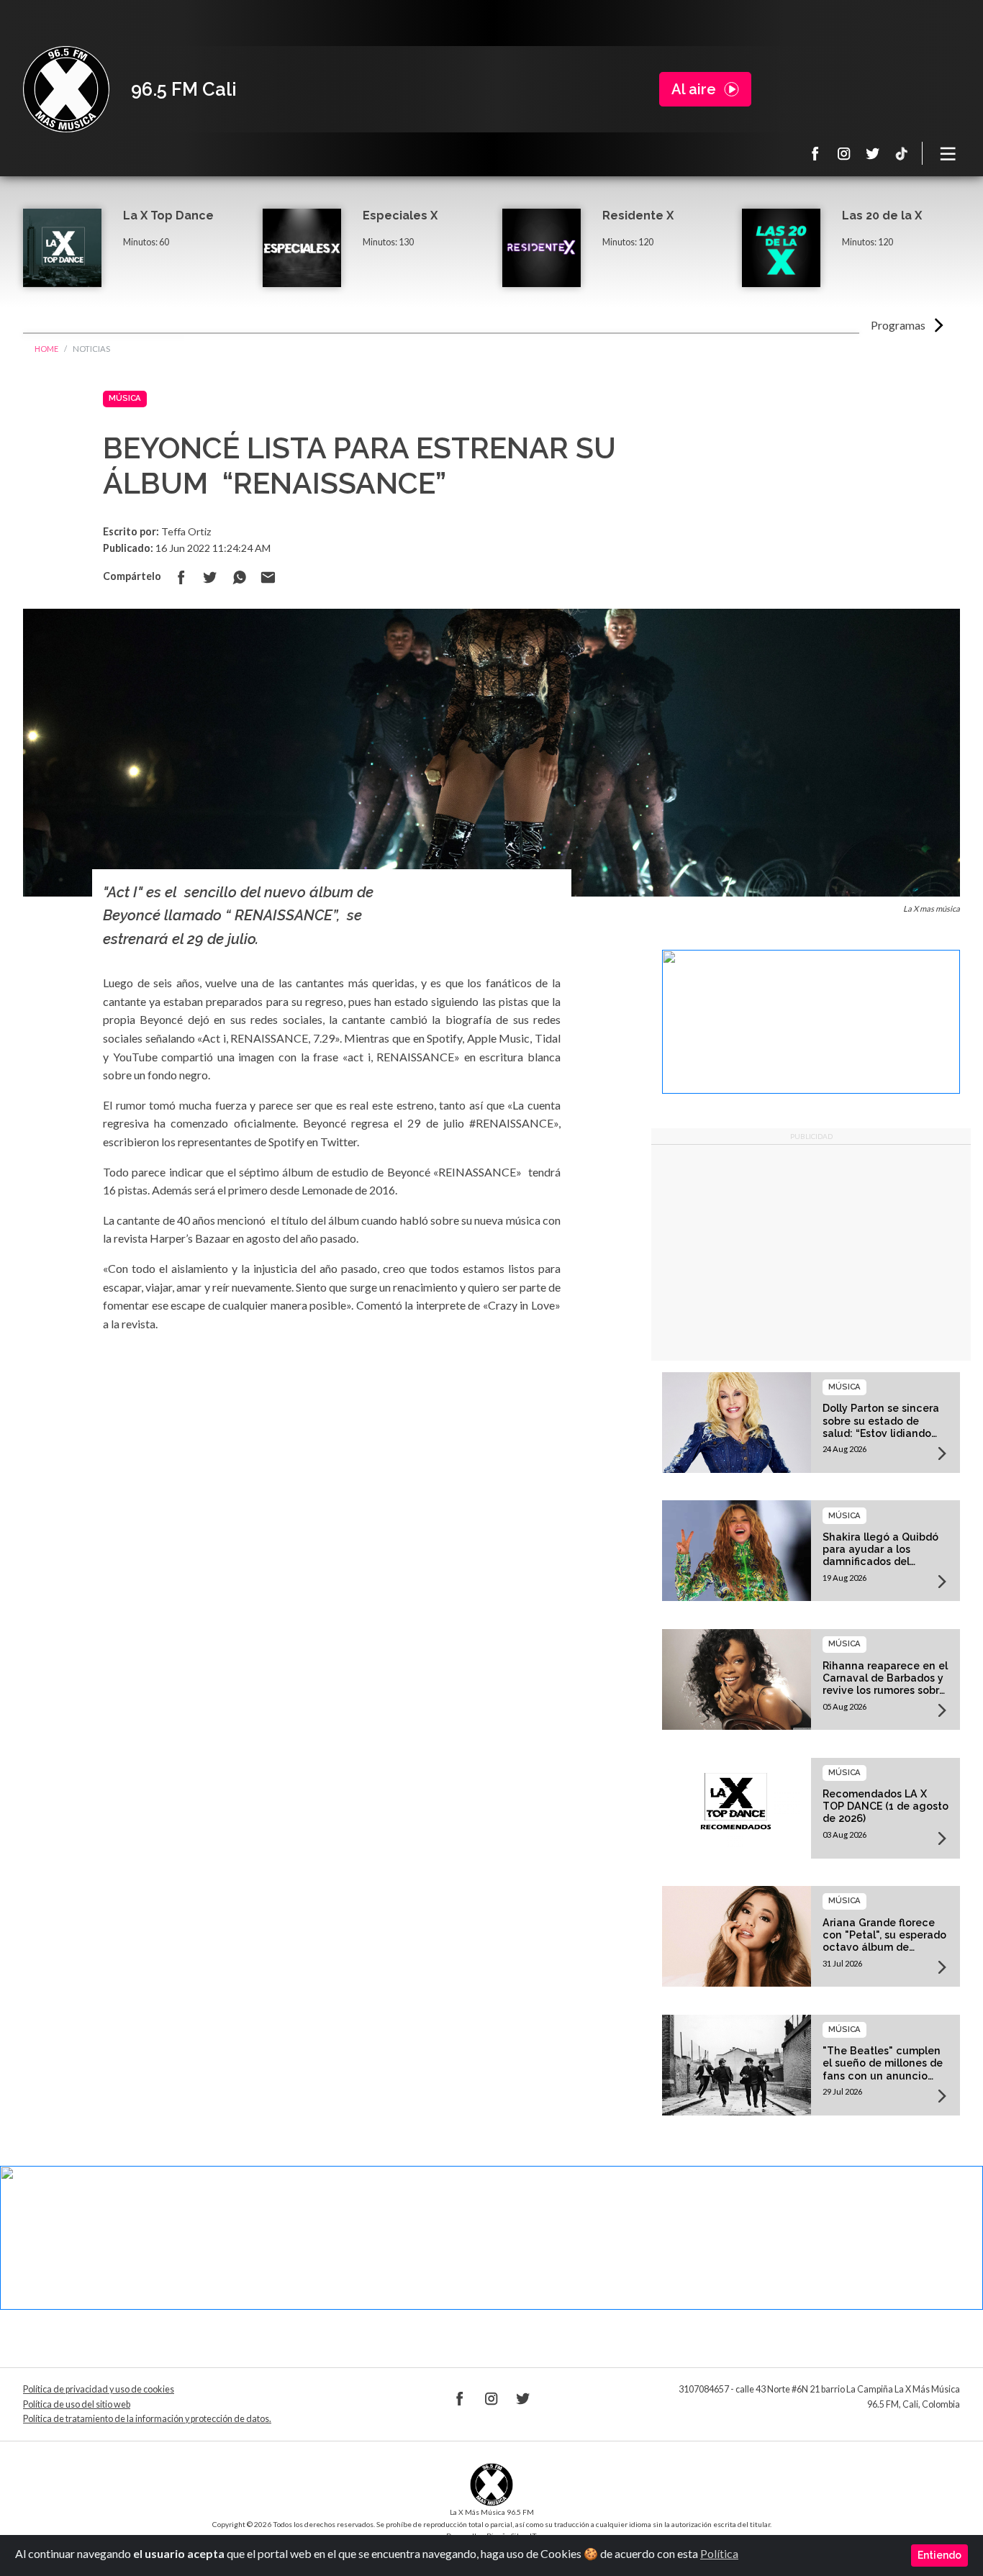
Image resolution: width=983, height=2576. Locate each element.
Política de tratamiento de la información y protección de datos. (147, 2419)
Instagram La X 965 (844, 153)
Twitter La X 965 (873, 153)
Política (719, 2553)
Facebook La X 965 (815, 153)
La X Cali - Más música (66, 89)
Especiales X (400, 216)
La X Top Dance (168, 216)
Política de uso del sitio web (77, 2404)
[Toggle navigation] (948, 153)
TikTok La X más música (902, 153)
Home (46, 349)
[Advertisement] (811, 1253)
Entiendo (939, 2555)
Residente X (638, 216)
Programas (898, 325)
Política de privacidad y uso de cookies (99, 2389)
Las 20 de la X (882, 216)
